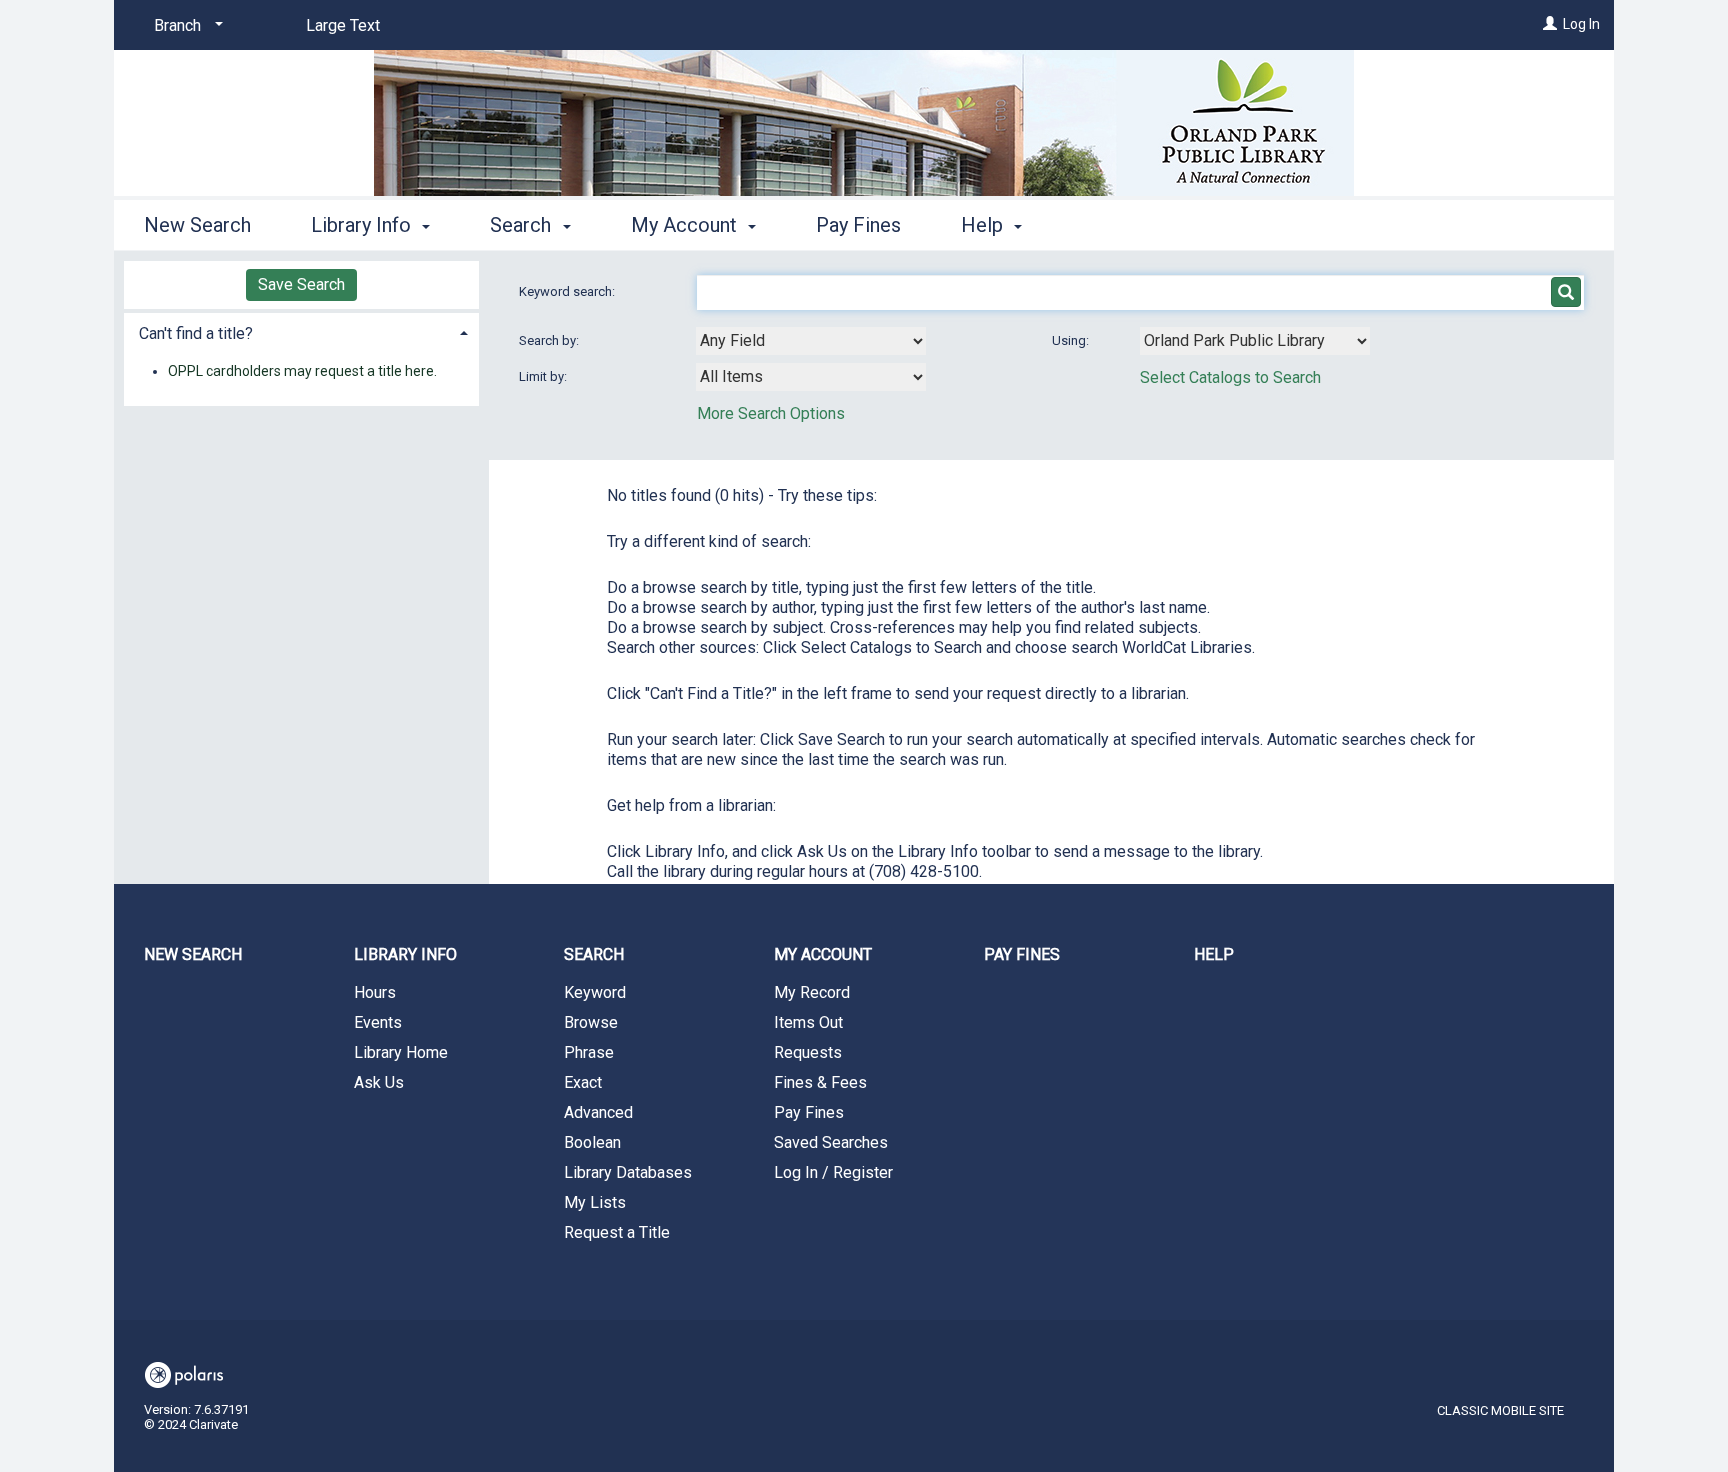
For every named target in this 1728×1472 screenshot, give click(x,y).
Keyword (595, 992)
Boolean (592, 1142)
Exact (583, 1082)
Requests (808, 1052)
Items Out (808, 1022)
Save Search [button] (301, 284)
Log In (1581, 24)
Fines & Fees (820, 1082)
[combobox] (811, 341)
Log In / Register (833, 1172)
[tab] (301, 331)
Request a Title (617, 1232)
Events (378, 1022)
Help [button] (984, 225)
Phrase (589, 1052)
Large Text (343, 25)
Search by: (550, 340)
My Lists (595, 1202)
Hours (375, 992)
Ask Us (379, 1082)
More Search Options (771, 413)
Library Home (401, 1052)
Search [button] (523, 225)
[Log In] (1550, 24)
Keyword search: (568, 291)
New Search (197, 225)
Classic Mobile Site (1500, 1410)
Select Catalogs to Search (1230, 377)
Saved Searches (831, 1142)
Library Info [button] (363, 225)
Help (1214, 954)
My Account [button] (686, 225)
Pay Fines (858, 225)
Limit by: (544, 376)
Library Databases (628, 1172)
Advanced (598, 1112)
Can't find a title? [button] (196, 333)
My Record (812, 992)
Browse (591, 1022)
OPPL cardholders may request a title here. (302, 371)
